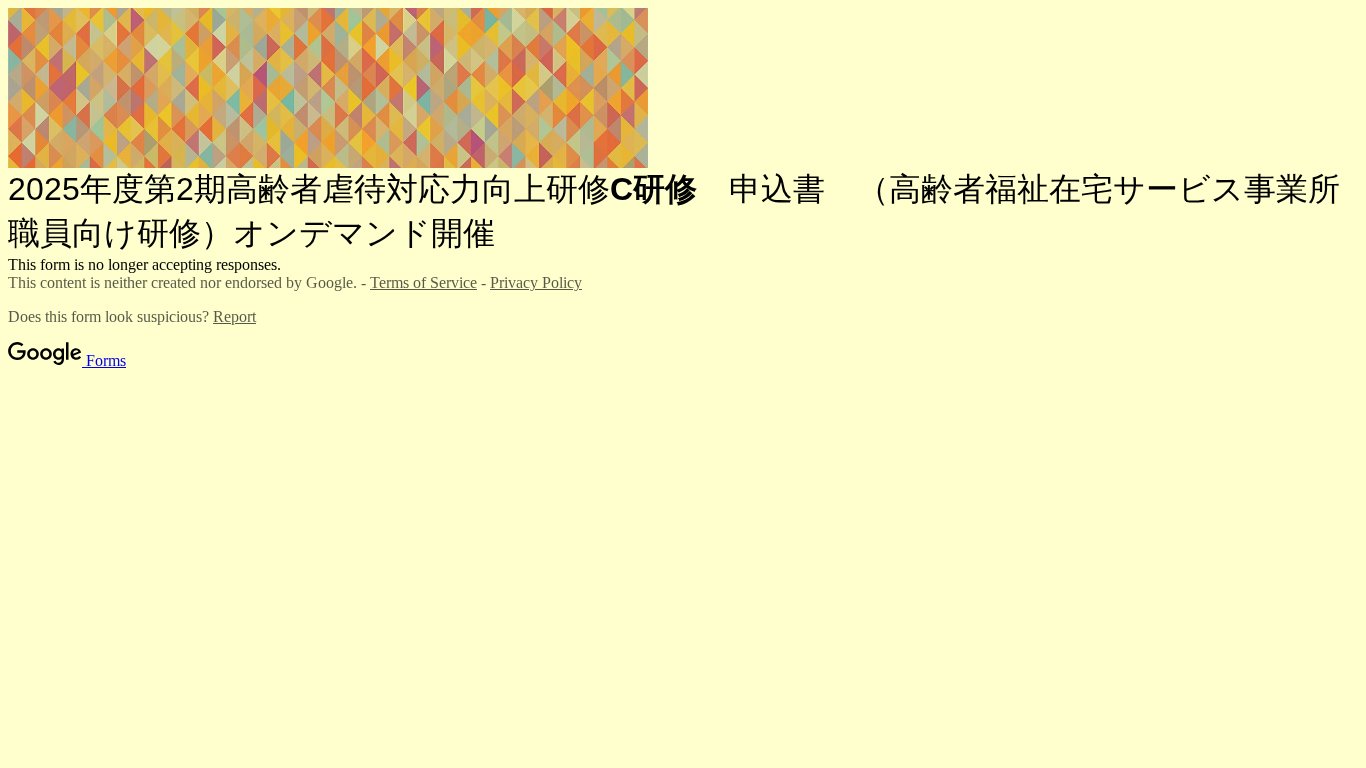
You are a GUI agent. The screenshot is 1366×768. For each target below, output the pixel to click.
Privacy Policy (536, 282)
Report (234, 316)
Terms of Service (423, 282)
